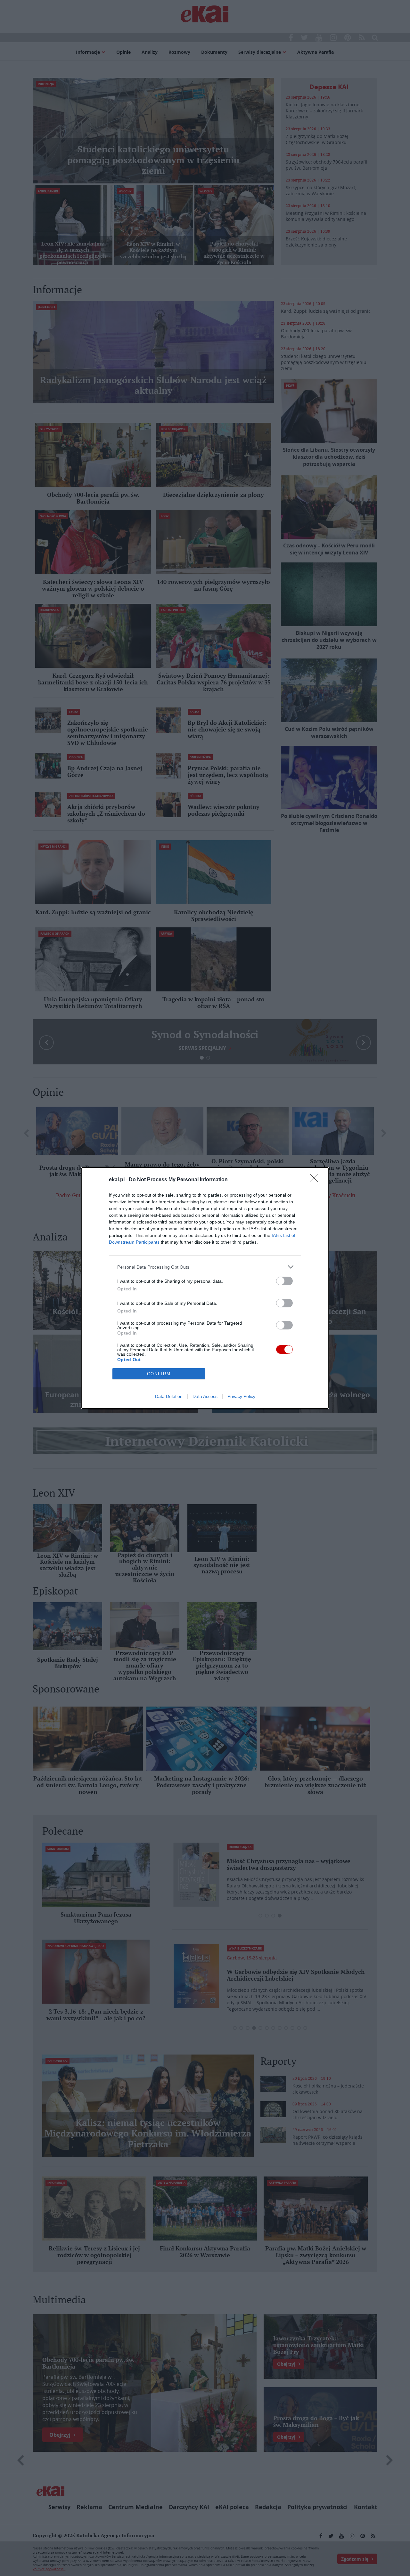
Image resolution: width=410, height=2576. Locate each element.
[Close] (316, 1180)
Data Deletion (169, 1396)
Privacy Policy (241, 1396)
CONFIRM (159, 1374)
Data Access (205, 1396)
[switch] (284, 1281)
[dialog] (205, 1288)
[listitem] (205, 1267)
